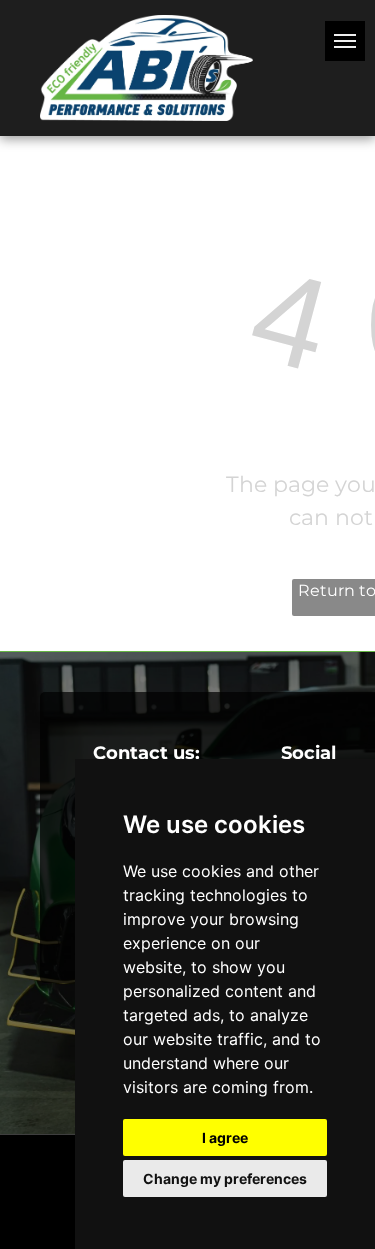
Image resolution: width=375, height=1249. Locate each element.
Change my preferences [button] (225, 1178)
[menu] (345, 41)
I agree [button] (225, 1137)
